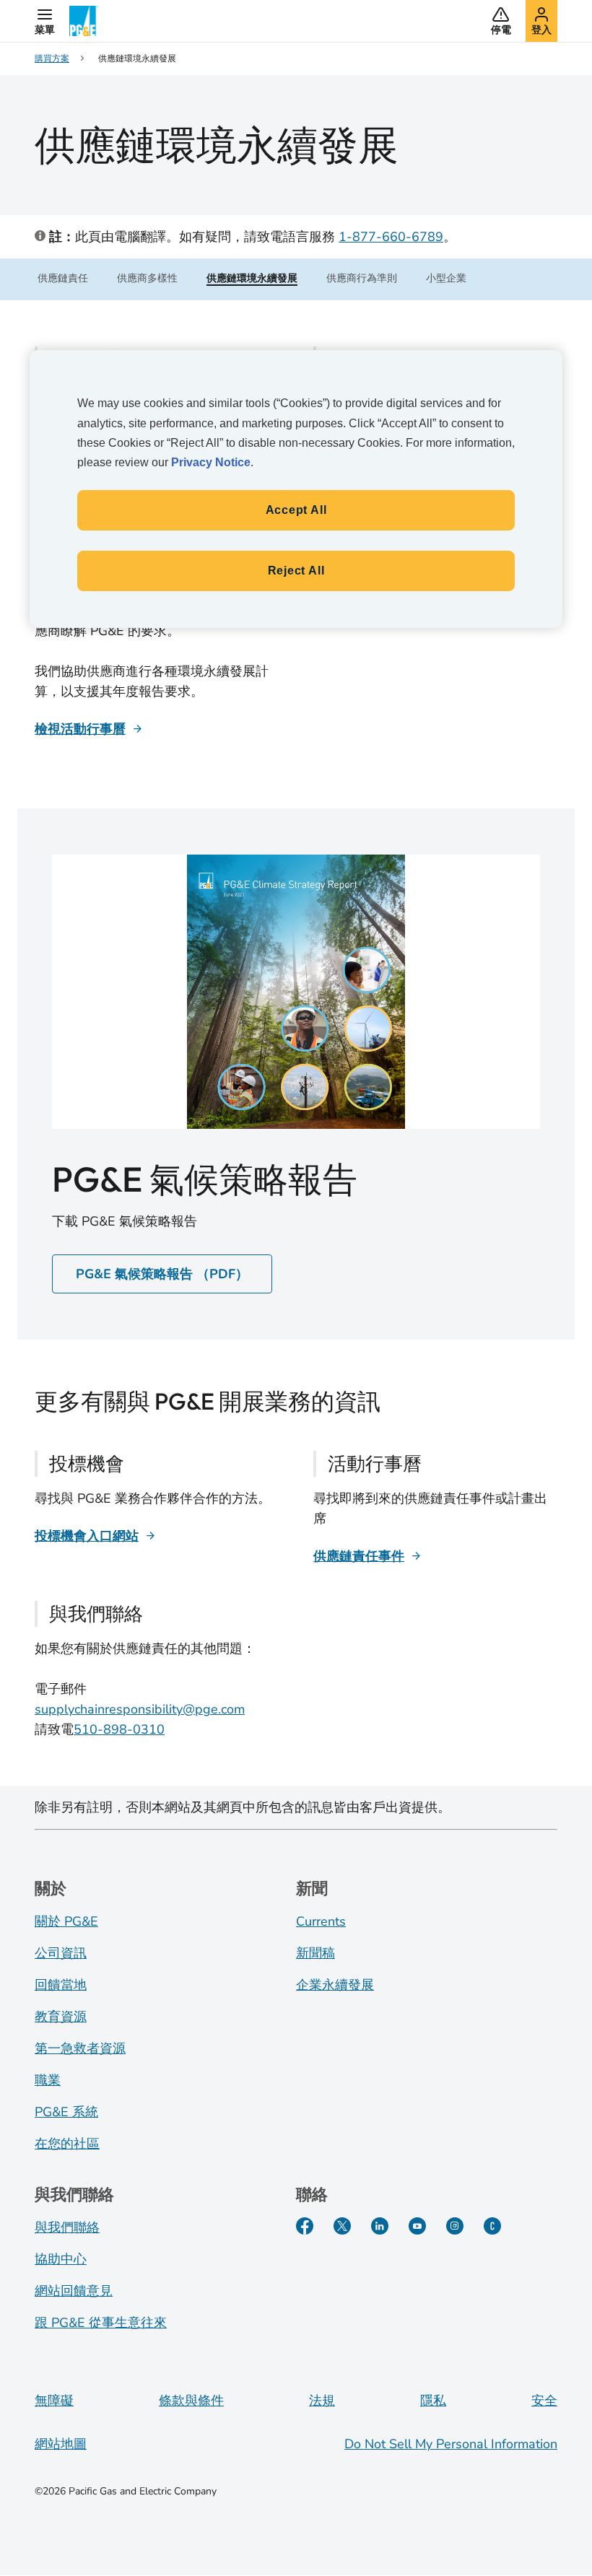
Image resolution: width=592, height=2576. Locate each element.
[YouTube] (417, 2226)
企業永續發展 (335, 1985)
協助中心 (61, 2259)
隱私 (433, 2401)
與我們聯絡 (67, 2227)
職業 (48, 2080)
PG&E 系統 (66, 2112)
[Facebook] (305, 2226)
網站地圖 (61, 2444)
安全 (544, 2401)
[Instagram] (455, 2226)
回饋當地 (61, 1985)
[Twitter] (342, 2226)
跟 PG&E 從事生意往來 (101, 2323)
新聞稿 (315, 1953)
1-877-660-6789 (391, 237)
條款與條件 (191, 2401)
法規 (322, 2401)
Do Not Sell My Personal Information (451, 2444)
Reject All (296, 571)
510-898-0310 (119, 1729)
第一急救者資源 (80, 2048)
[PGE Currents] (492, 2226)
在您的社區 (67, 2144)
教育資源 (61, 2017)
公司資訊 (61, 1953)
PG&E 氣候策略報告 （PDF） (162, 1274)
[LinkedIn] (380, 2226)
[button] (45, 21)
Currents (321, 1921)
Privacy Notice (211, 462)
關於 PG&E (66, 1921)
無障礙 (54, 2401)
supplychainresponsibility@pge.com (140, 1709)
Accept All (296, 510)
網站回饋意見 (74, 2291)
